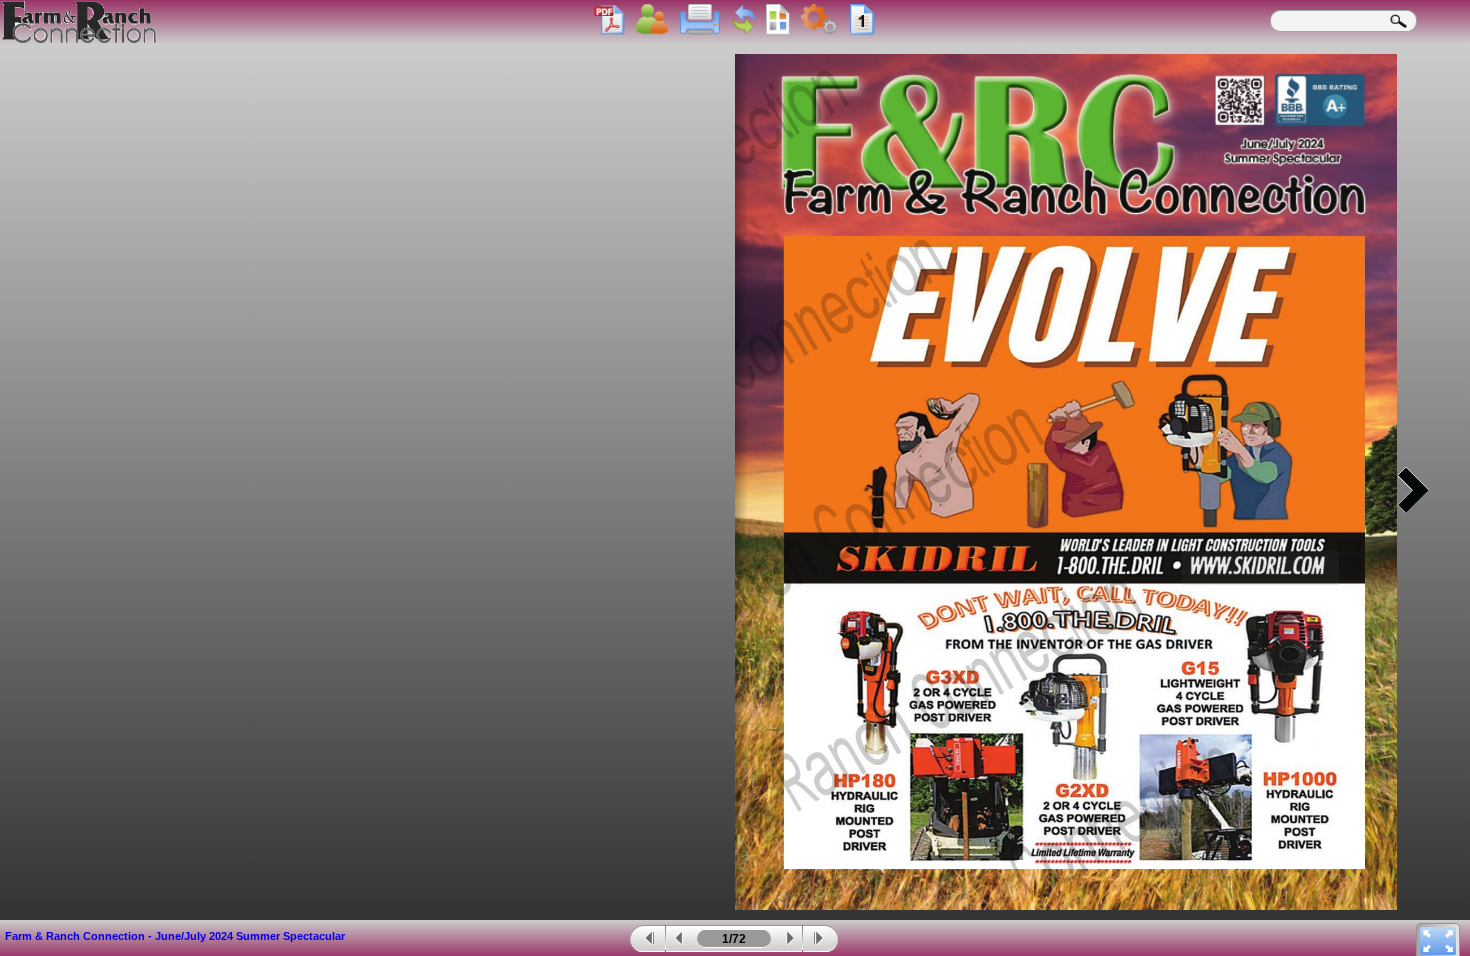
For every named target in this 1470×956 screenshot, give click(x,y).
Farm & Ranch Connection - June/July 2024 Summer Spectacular (175, 936)
